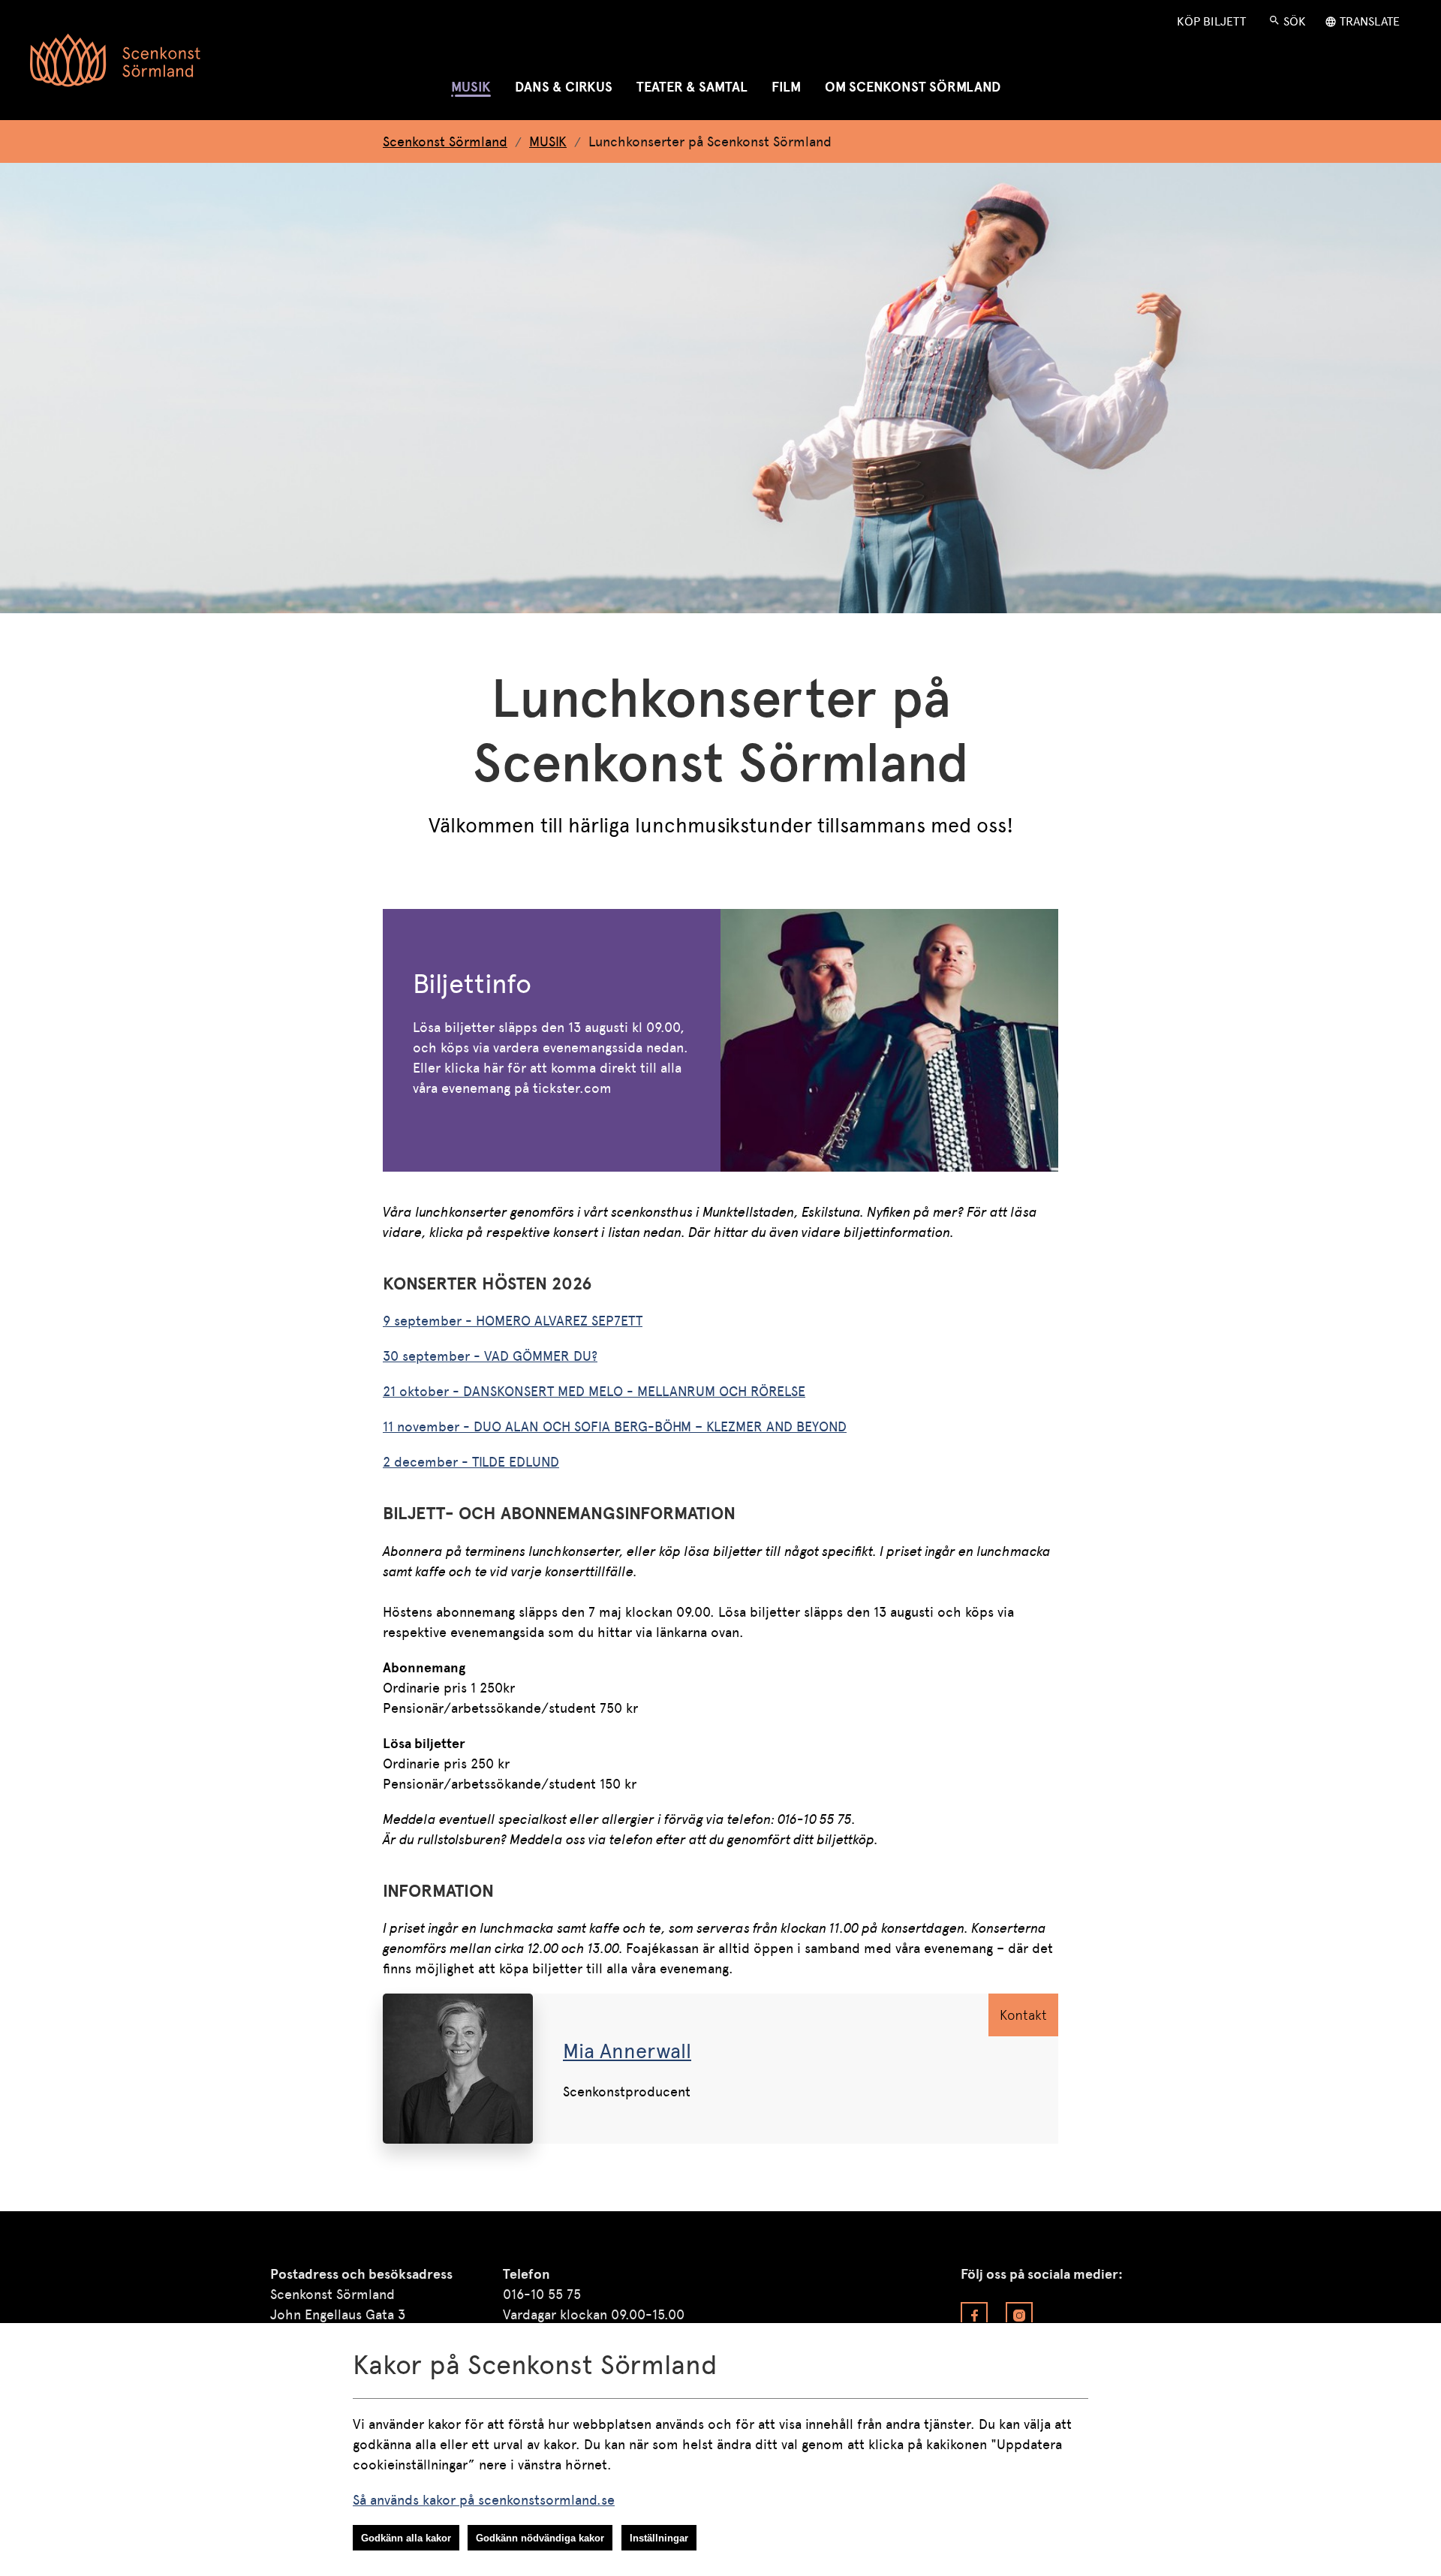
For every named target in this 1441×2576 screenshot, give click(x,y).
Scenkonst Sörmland (445, 141)
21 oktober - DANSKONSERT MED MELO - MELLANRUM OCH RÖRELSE (594, 1391)
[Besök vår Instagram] (1019, 2316)
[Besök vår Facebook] (974, 2316)
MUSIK (471, 87)
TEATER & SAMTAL (692, 87)
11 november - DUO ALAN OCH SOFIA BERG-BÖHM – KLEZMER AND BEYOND (615, 1426)
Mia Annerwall (627, 2051)
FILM (786, 87)
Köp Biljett (1211, 21)
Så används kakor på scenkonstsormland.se (484, 2500)
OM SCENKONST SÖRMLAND (913, 87)
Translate (1370, 21)
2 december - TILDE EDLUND (471, 1462)
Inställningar (659, 2538)
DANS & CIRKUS (564, 87)
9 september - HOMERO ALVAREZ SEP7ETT (513, 1321)
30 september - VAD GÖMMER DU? (490, 1356)
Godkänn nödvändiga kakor (540, 2538)
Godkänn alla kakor (406, 2538)
